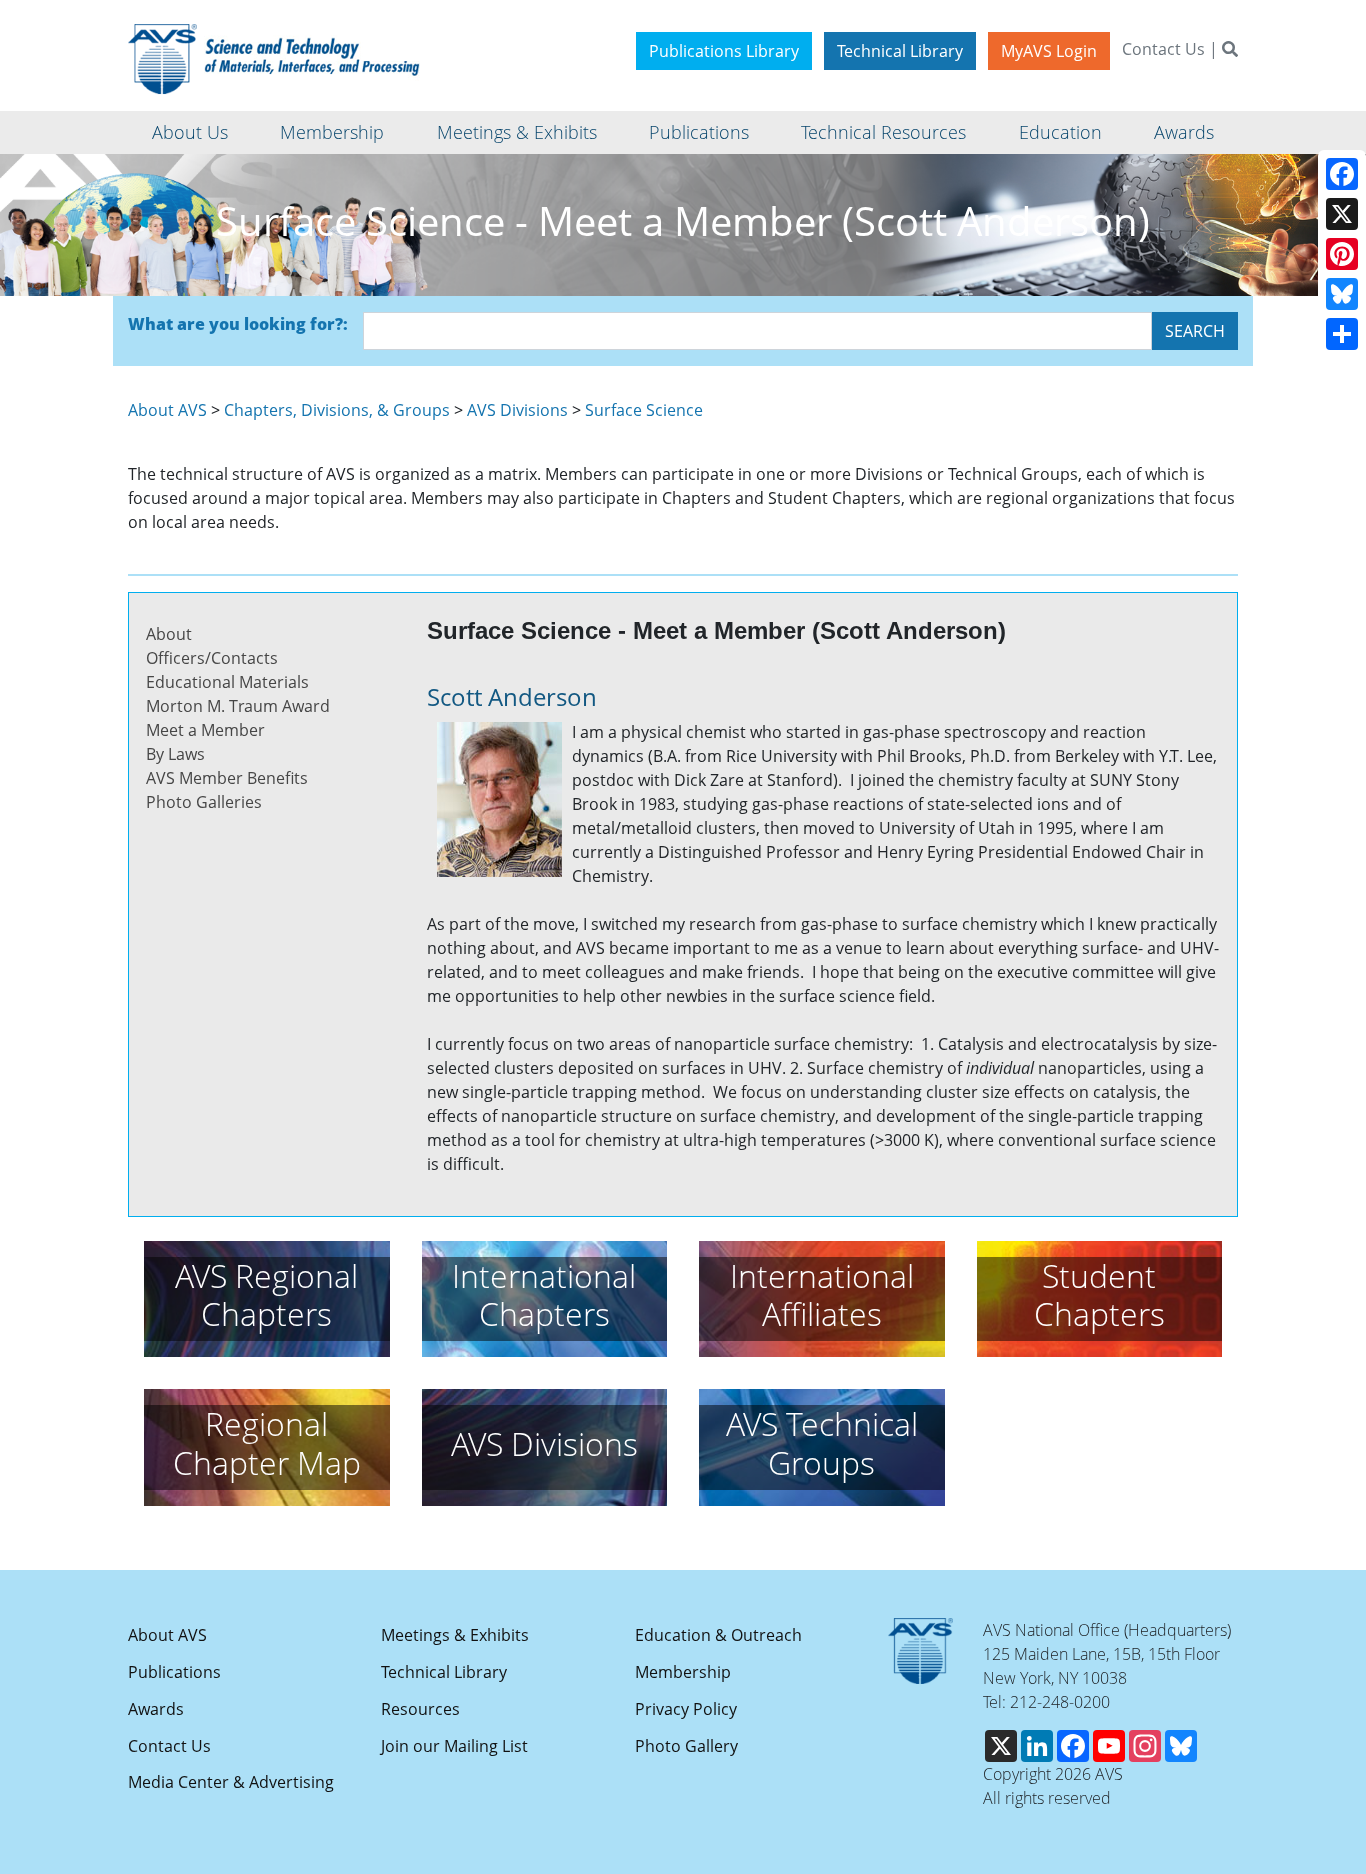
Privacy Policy (686, 1709)
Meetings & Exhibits (455, 1635)
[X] (1342, 214)
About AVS (167, 410)
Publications (174, 1672)
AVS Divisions (517, 410)
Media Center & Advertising (231, 1782)
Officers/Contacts (212, 658)
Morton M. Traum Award (238, 706)
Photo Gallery (686, 1746)
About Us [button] (190, 132)
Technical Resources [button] (883, 132)
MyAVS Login (1049, 51)
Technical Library (900, 51)
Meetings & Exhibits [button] (517, 132)
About (169, 634)
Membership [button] (332, 132)
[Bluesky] (1342, 294)
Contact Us (1163, 49)
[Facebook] (1342, 174)
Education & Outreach (718, 1635)
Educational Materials (227, 682)
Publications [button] (699, 132)
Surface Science (644, 410)
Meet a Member (205, 730)
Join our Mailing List (454, 1746)
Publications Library (724, 51)
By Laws (175, 754)
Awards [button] (1184, 132)
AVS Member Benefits (227, 778)
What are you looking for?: (238, 324)
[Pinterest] (1342, 254)
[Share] (1342, 334)
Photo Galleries (204, 802)
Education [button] (1060, 132)
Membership (683, 1672)
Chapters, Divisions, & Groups (337, 410)
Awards (156, 1709)
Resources (420, 1709)
